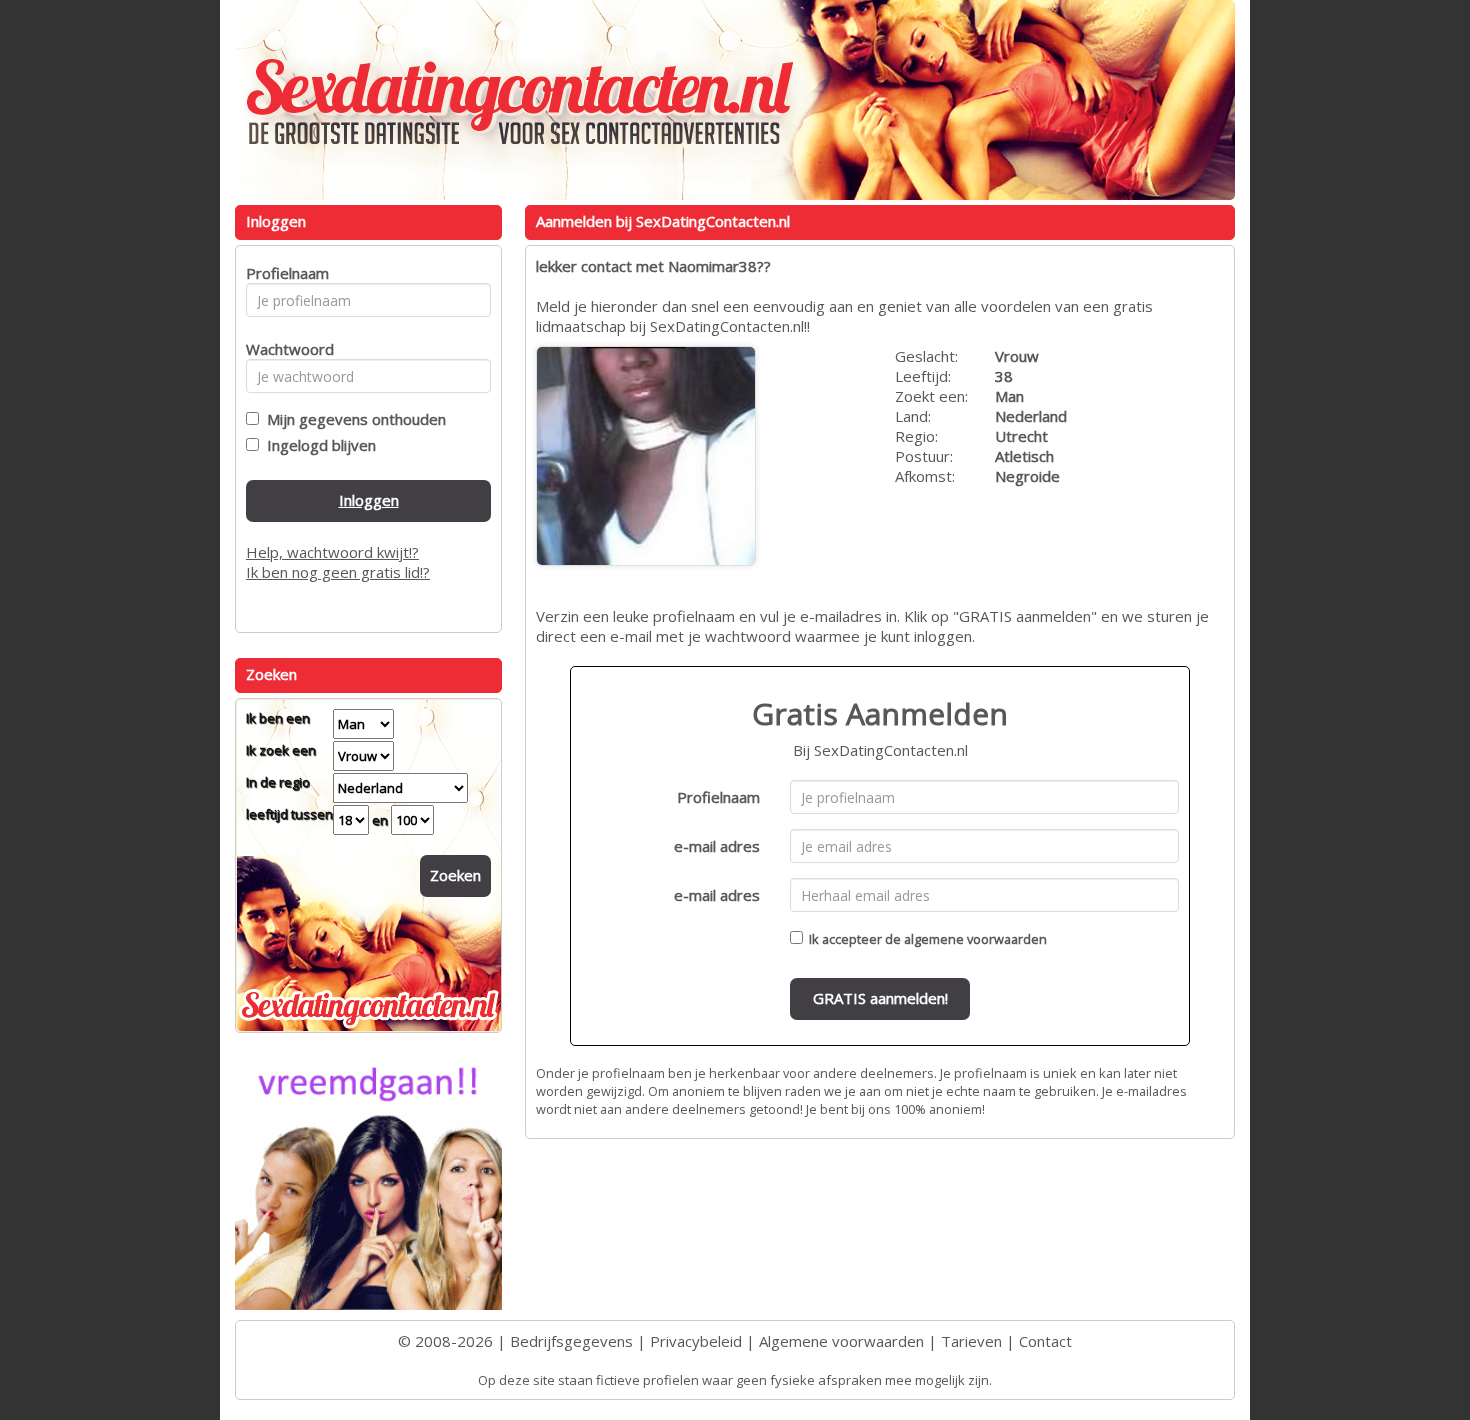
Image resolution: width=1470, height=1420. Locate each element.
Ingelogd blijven (317, 445)
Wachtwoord (284, 349)
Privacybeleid (696, 1341)
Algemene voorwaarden (841, 1341)
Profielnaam (718, 797)
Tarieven (971, 1341)
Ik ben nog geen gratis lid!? (338, 572)
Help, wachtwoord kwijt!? (332, 552)
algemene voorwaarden (975, 939)
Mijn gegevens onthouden (352, 419)
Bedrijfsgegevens (571, 1341)
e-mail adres (717, 846)
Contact (1045, 1341)
